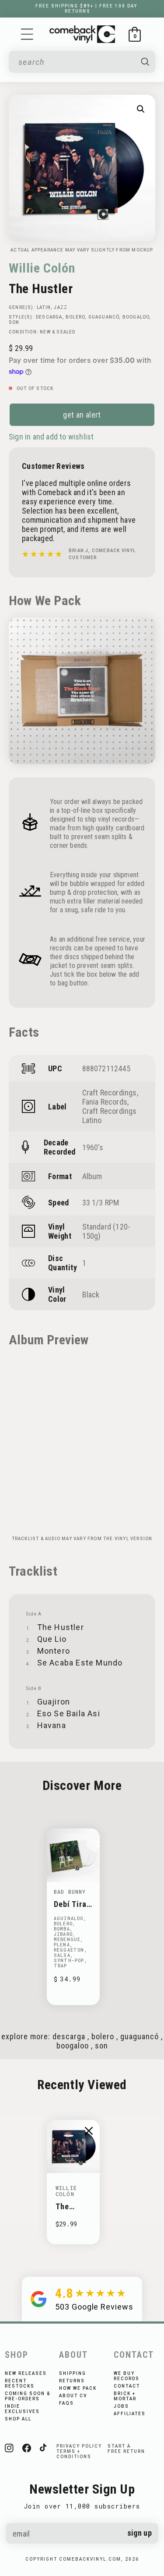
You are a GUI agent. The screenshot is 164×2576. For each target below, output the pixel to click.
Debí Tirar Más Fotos (73, 1904)
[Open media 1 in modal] (141, 109)
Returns (72, 2381)
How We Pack (78, 2388)
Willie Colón (42, 268)
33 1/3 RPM (101, 1203)
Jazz (61, 307)
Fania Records (105, 1102)
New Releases (26, 2373)
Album (92, 1176)
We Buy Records (127, 2376)
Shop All (18, 2419)
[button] (27, 34)
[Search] (145, 62)
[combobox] (76, 62)
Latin (44, 307)
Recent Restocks (20, 2383)
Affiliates (130, 2414)
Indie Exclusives (22, 2409)
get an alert (82, 415)
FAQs (66, 2403)
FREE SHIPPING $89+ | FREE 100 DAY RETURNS (86, 9)
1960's (93, 1147)
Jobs (121, 2406)
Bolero (75, 317)
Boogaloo (136, 317)
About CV (73, 2396)
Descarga (49, 317)
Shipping (73, 2373)
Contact (127, 2386)
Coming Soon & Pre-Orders (28, 2396)
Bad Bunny (70, 1892)
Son (14, 322)
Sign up (140, 2533)
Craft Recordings (110, 1093)
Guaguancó (104, 317)
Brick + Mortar (125, 2396)
